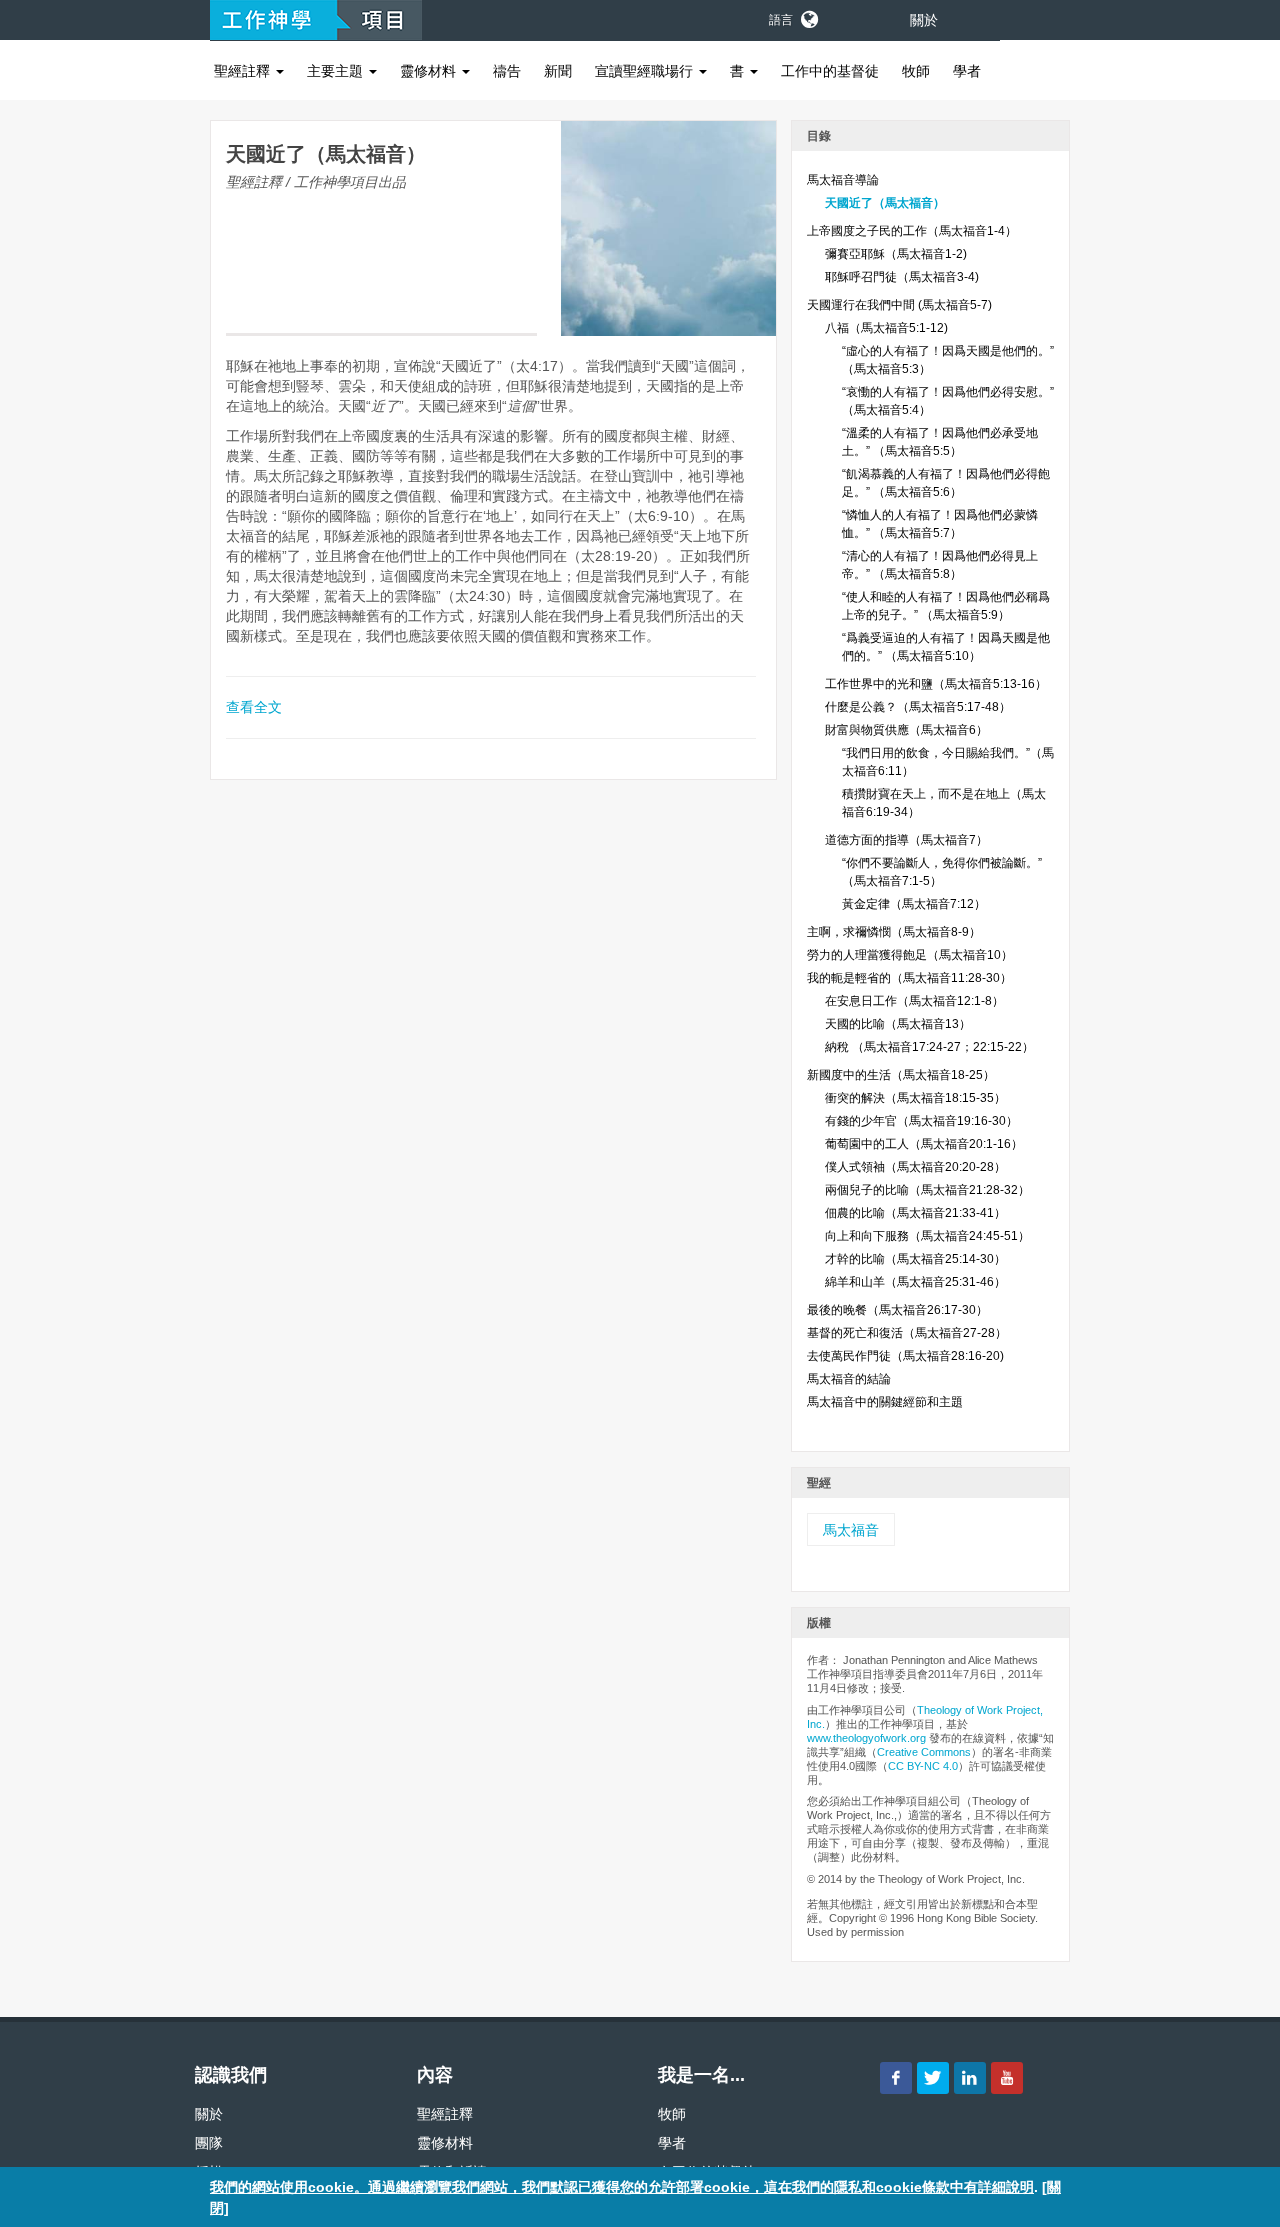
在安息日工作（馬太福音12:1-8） (914, 1001)
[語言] (808, 16)
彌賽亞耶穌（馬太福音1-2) (896, 254)
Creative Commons (924, 1752)
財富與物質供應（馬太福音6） (906, 730)
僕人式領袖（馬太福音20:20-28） (915, 1167)
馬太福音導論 (843, 180)
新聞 (558, 71)
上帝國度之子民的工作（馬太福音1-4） (912, 231)
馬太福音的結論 (849, 1379)
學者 (967, 71)
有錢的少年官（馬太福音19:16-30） (921, 1121)
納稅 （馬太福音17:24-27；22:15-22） (929, 1047)
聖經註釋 (244, 71)
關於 (924, 20)
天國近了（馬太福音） (885, 203)
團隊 (209, 2143)
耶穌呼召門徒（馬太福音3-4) (902, 277)
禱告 (507, 71)
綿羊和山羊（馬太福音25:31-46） (915, 1282)
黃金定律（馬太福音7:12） (914, 904)
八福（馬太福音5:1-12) (886, 328)
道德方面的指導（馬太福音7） (906, 840)
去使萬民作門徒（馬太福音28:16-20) (905, 1356)
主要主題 (337, 71)
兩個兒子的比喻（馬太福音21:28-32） (927, 1190)
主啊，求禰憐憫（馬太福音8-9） (894, 932)
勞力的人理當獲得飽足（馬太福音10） (910, 955)
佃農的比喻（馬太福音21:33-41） (915, 1213)
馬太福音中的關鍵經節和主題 (885, 1402)
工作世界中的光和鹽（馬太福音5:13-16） (936, 684)
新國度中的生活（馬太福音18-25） (901, 1075)
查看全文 (254, 707)
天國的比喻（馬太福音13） (898, 1024)
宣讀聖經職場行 (646, 71)
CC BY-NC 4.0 (923, 1766)
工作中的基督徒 (830, 71)
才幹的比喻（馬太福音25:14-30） (915, 1259)
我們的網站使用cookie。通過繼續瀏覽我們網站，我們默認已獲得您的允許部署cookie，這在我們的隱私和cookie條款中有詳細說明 (622, 2187)
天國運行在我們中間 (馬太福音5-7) (899, 305)
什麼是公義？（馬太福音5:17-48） (918, 707)
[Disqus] (493, 1060)
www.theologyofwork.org (866, 1738)
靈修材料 (430, 71)
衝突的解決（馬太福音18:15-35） (915, 1098)
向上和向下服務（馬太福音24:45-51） (927, 1236)
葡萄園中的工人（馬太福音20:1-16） (924, 1144)
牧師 (916, 71)
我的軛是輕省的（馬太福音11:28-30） (909, 978)
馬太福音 (851, 1530)
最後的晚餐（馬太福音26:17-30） (897, 1310)
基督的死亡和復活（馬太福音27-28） (907, 1333)
